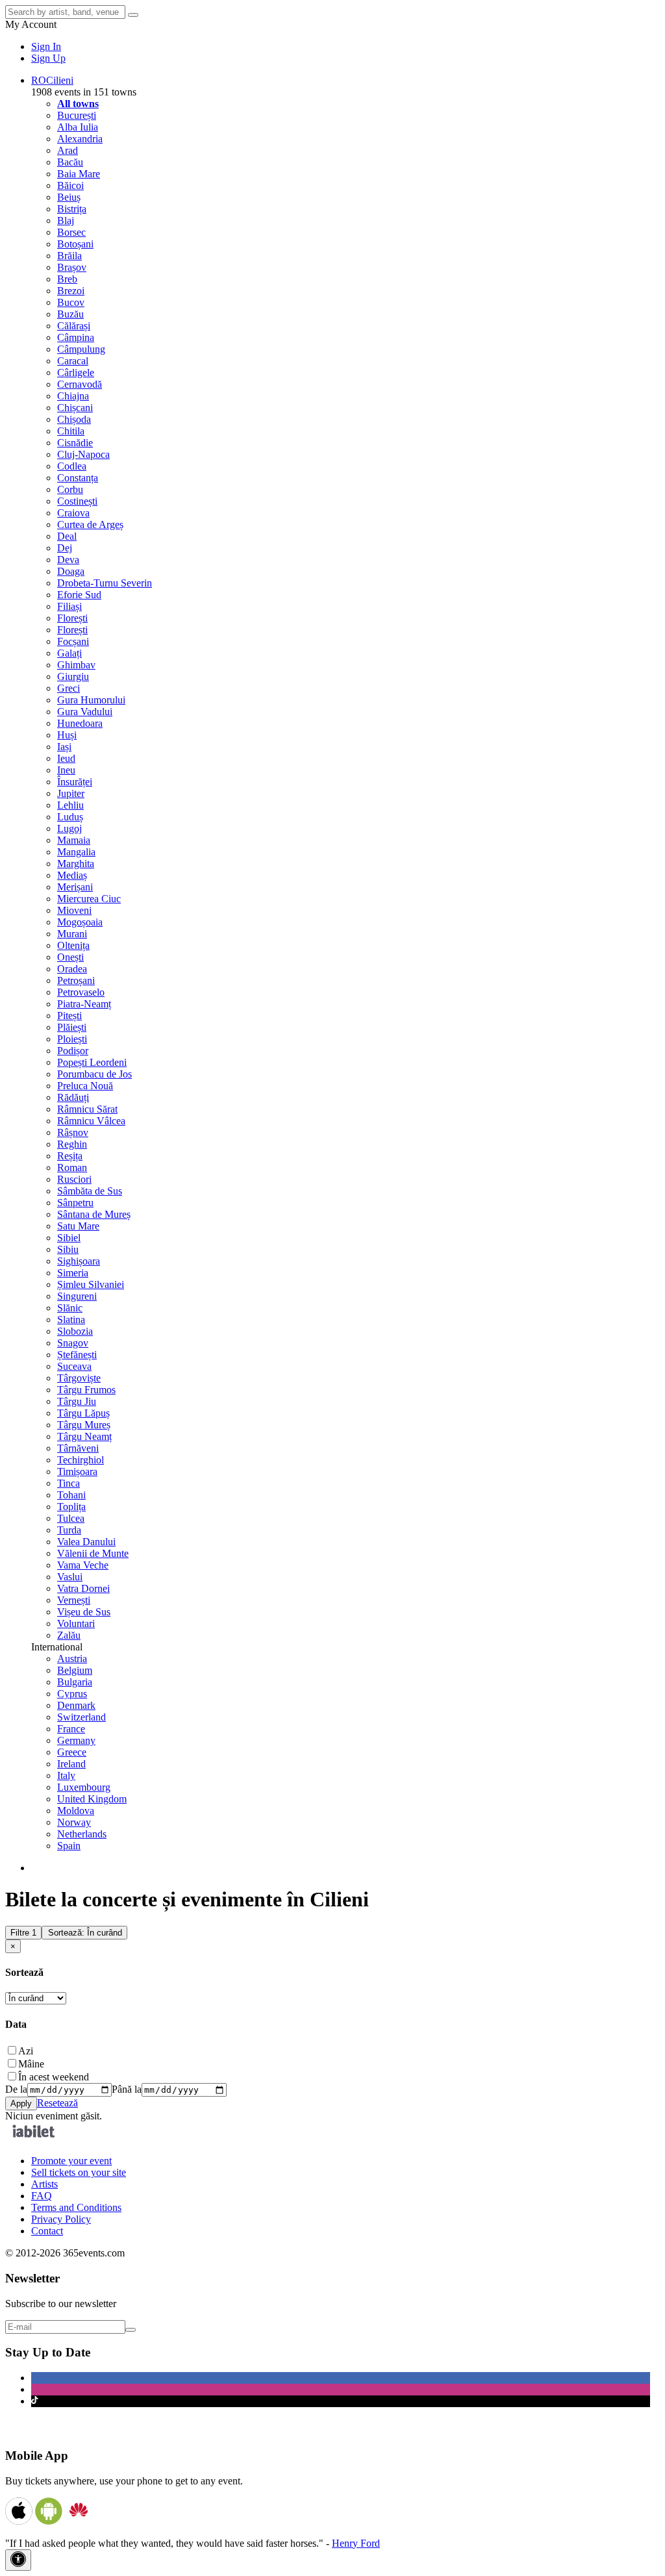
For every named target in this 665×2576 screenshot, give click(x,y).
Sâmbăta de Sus (90, 1191)
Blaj (66, 221)
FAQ (42, 2196)
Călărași (74, 326)
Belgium (75, 1670)
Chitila (71, 431)
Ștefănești (77, 1355)
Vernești (74, 1600)
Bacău (70, 162)
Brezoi (71, 291)
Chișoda (74, 419)
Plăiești (72, 1027)
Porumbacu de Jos (94, 1074)
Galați (69, 653)
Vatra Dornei (83, 1588)
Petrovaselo (81, 992)
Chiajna (73, 396)
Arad (68, 150)
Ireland (71, 1764)
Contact (47, 2231)
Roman (72, 1168)
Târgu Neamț (84, 1436)
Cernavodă (80, 384)
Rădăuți (73, 1097)
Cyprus (72, 1694)
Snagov (73, 1343)
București (77, 115)
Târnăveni (78, 1448)
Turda (69, 1530)
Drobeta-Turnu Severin (105, 583)
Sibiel (69, 1238)
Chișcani (75, 408)
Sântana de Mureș (94, 1214)
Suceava (74, 1366)
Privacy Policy (61, 2219)
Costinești (77, 501)
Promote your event (71, 2161)
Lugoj (69, 828)
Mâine (31, 2064)
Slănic (70, 1308)
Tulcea (71, 1518)
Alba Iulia (78, 127)
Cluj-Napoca (83, 454)
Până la (127, 2089)
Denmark (76, 1705)
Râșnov (73, 1132)
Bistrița (72, 209)
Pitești (69, 1016)
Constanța (78, 478)
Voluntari (76, 1623)
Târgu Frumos (86, 1390)
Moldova (76, 1811)
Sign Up (48, 58)
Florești (72, 618)
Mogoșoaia (80, 922)
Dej (65, 548)
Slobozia (75, 1331)
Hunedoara (80, 723)
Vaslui (70, 1577)
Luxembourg (84, 1787)
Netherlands (82, 1834)
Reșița (70, 1156)
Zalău (69, 1635)
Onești (70, 957)
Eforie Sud (79, 595)
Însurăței (75, 782)
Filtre (23, 1933)
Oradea (72, 969)
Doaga (71, 571)
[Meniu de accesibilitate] (18, 2560)
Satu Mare (78, 1226)
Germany (76, 1740)
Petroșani (76, 980)
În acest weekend (54, 2077)
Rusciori (74, 1179)
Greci (69, 688)
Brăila (69, 256)
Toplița (71, 1507)
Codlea (72, 466)
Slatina (71, 1320)
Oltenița (73, 945)
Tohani (71, 1495)
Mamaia (74, 840)
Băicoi (70, 185)
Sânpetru (75, 1203)
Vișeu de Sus (84, 1612)
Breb (67, 279)
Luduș (70, 817)
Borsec (71, 232)
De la (16, 2089)
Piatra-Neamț (84, 1004)
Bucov (71, 302)
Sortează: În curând (85, 1933)
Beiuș (69, 197)
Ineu (66, 770)
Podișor (73, 1051)
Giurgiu (73, 676)
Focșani (73, 641)
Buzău (70, 314)
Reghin (72, 1144)
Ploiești (72, 1039)
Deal (67, 536)
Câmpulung (81, 349)
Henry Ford (356, 2543)
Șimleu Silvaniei (91, 1284)
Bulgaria (75, 1682)
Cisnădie (75, 443)
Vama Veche (83, 1565)
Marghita (76, 864)
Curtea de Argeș (90, 524)
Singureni (77, 1296)
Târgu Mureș (84, 1425)
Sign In (46, 46)
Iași (64, 747)
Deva (68, 560)
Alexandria (80, 139)
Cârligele (76, 373)
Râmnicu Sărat (87, 1109)
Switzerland (82, 1717)
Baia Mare (79, 174)
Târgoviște (79, 1378)
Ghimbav (76, 665)
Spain (69, 1846)
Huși (67, 735)
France (71, 1729)
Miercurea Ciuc (89, 899)
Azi (26, 2051)
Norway (74, 1822)
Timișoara (77, 1471)
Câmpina (76, 337)
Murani (72, 934)
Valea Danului (86, 1542)
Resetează (57, 2103)
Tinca (69, 1483)
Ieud (66, 758)
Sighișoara (79, 1261)
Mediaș (72, 875)
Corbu (70, 489)
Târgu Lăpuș (83, 1413)
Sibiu (68, 1249)
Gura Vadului (85, 712)
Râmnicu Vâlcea (91, 1121)
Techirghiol (81, 1460)
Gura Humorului (91, 700)
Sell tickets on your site (79, 2172)
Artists (44, 2184)
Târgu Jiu (77, 1401)
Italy (66, 1775)
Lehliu (70, 805)
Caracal (73, 361)
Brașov (72, 267)
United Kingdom (92, 1799)
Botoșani (75, 244)
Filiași (69, 606)
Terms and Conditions (76, 2207)
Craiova (73, 513)
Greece (72, 1752)
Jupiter (71, 793)
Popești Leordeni (92, 1062)
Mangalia (76, 852)
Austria (72, 1659)
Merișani (75, 887)
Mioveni (74, 910)
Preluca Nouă (85, 1086)
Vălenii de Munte (93, 1553)
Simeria (73, 1273)
